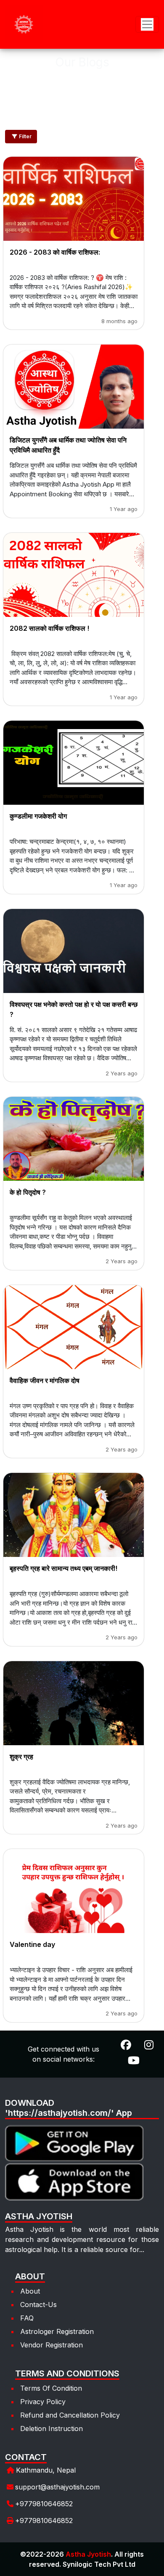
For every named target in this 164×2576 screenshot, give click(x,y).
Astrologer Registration (57, 2331)
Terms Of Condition (51, 2388)
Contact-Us (38, 2305)
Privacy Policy (43, 2402)
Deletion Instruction (52, 2428)
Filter (25, 136)
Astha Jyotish (88, 2554)
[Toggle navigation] (147, 24)
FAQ (27, 2318)
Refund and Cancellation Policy (70, 2415)
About (30, 2291)
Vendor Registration (52, 2345)
